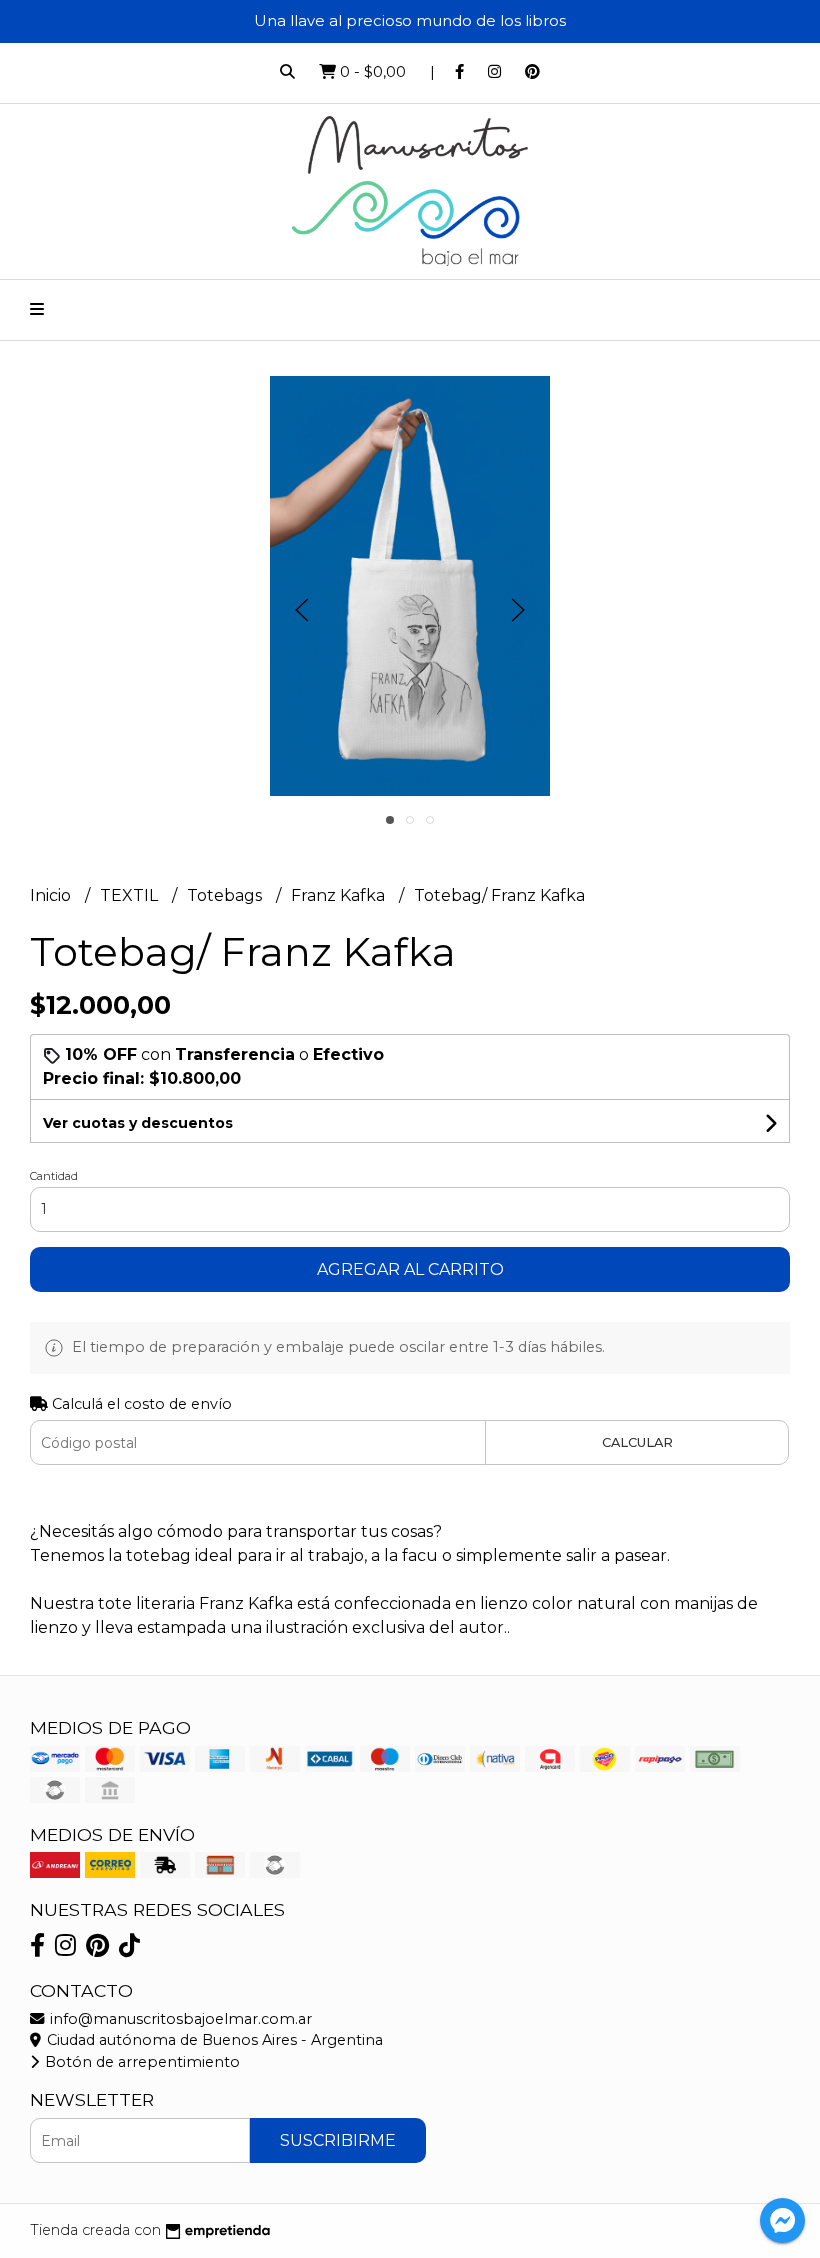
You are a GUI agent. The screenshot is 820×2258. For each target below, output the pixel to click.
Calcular (637, 1442)
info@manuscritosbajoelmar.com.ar (179, 2019)
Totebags (226, 895)
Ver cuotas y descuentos (138, 1123)
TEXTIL (131, 895)
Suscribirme (338, 2140)
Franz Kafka (340, 895)
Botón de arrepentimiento (140, 2062)
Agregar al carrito (410, 1269)
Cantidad (54, 1176)
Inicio (52, 895)
